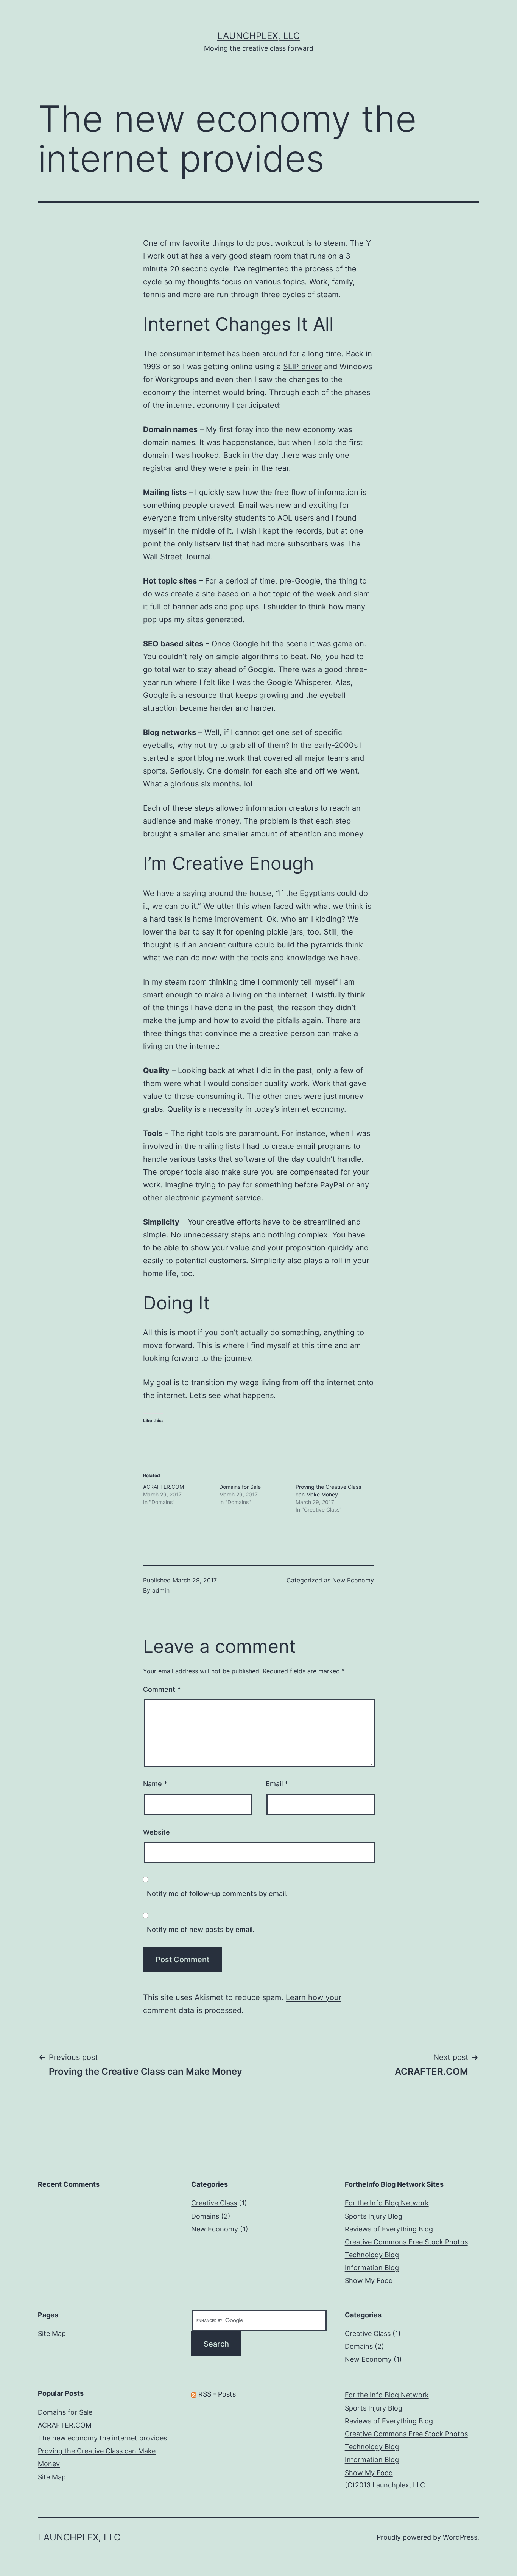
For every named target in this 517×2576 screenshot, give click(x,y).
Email (277, 1784)
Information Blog (372, 2268)
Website (157, 1832)
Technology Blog (372, 2255)
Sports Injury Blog (374, 2216)
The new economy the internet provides (102, 2438)
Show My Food (369, 2280)
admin (161, 1590)
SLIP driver (302, 367)
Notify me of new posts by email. (201, 1929)
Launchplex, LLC (258, 36)
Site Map (52, 2333)
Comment (162, 1689)
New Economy (353, 1580)
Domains (205, 2216)
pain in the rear (262, 468)
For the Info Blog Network (387, 2203)
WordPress (460, 2537)
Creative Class (214, 2203)
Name (155, 1784)
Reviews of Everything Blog (389, 2229)
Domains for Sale (240, 1487)
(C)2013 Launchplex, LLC (385, 2485)
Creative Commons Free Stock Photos (406, 2242)
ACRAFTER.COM (164, 1487)
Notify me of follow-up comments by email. (217, 1893)
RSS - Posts (216, 2394)
